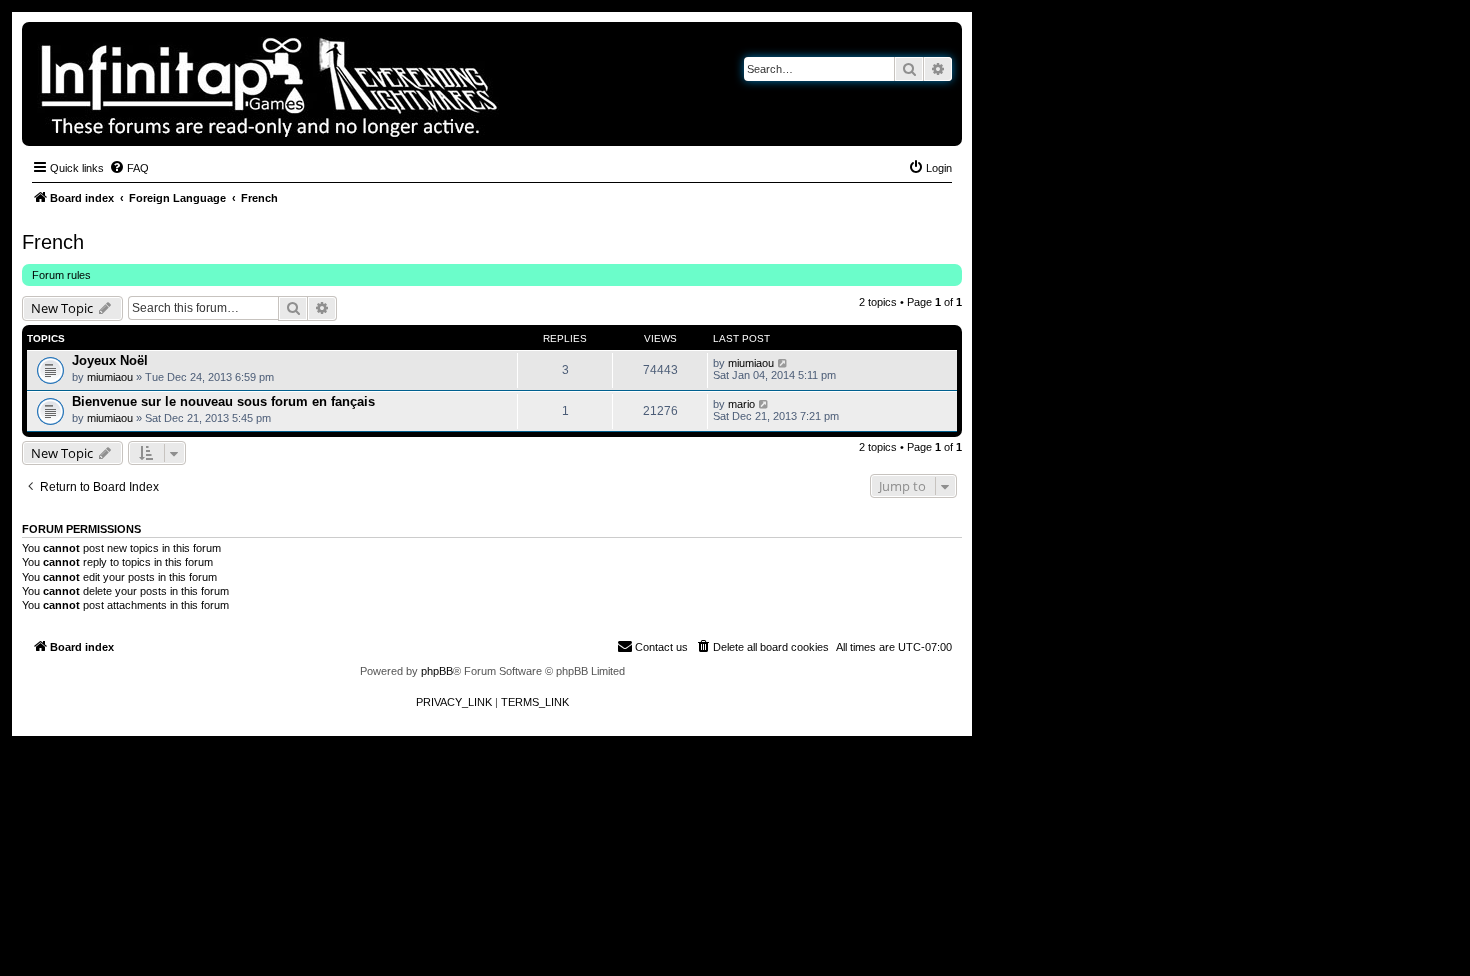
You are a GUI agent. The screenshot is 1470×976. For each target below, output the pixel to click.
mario (741, 404)
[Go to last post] (783, 363)
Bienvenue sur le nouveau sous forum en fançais (223, 401)
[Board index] (338, 84)
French (53, 242)
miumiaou (110, 377)
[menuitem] (129, 168)
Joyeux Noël (110, 360)
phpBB (437, 671)
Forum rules (61, 275)
